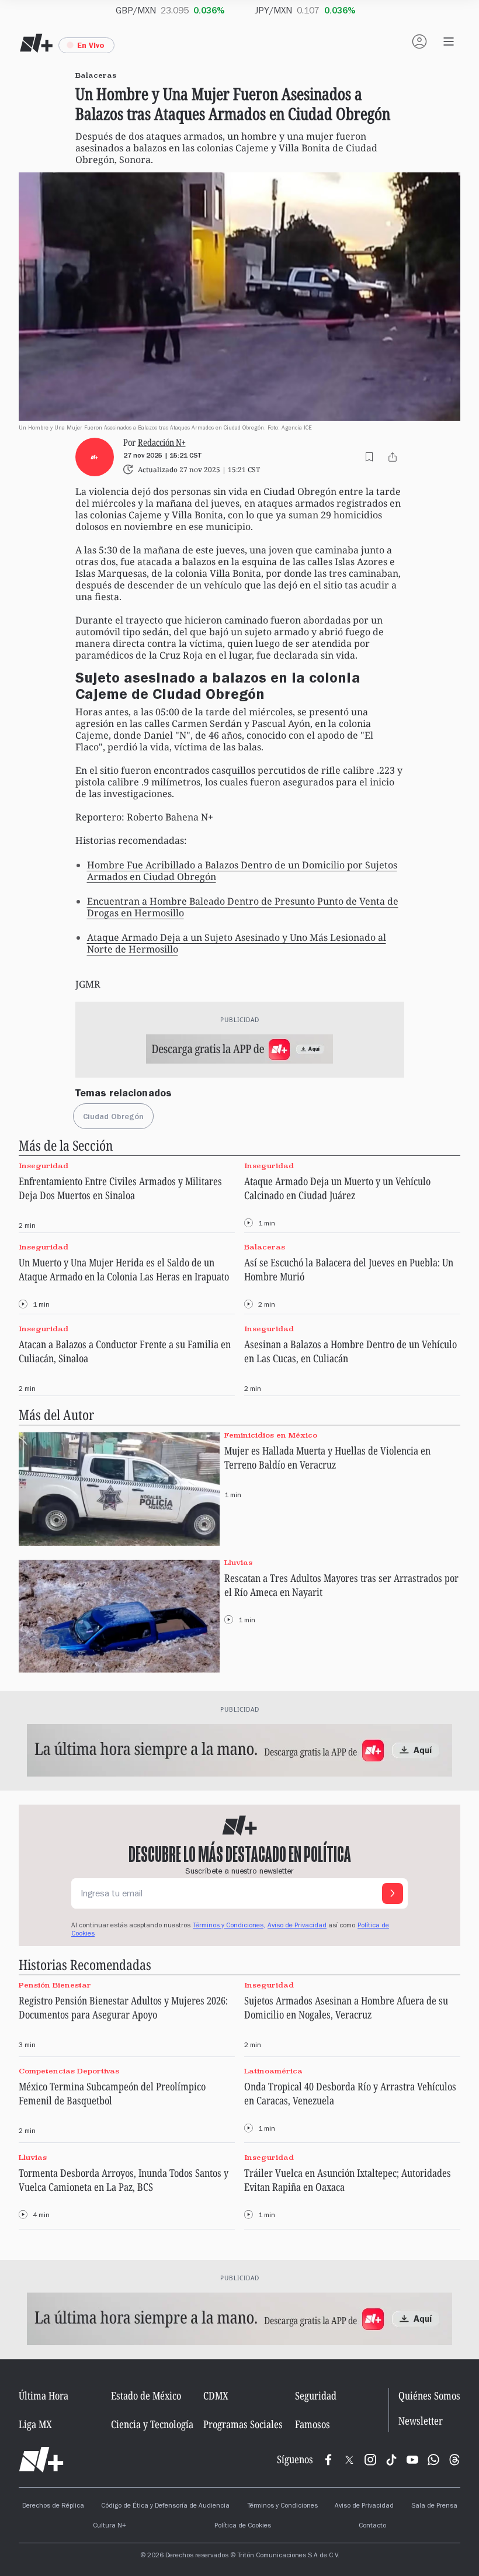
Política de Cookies (243, 2526)
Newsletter (421, 2421)
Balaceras (265, 1247)
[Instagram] (370, 2460)
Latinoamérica (273, 2071)
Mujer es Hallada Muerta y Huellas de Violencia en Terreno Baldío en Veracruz (327, 1457)
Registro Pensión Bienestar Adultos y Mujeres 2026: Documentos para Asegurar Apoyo (123, 2007)
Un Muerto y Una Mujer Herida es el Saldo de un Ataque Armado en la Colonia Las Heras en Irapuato (124, 1269)
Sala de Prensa (434, 2506)
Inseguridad (44, 1166)
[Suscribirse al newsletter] (393, 1893)
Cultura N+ (110, 2526)
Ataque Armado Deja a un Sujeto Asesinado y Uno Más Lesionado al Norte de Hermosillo (237, 943)
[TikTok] (391, 2460)
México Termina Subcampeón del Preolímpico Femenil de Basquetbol (112, 2093)
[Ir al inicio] (41, 2460)
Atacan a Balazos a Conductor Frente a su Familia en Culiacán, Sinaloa (125, 1351)
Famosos (313, 2424)
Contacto (372, 2526)
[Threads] (454, 2460)
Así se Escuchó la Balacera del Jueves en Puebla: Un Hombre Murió (349, 1269)
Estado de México (146, 2395)
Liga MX (35, 2424)
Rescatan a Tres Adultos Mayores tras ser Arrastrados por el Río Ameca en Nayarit (341, 1585)
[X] (349, 2460)
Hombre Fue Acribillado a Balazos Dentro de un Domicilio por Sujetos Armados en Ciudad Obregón (242, 871)
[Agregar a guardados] (369, 457)
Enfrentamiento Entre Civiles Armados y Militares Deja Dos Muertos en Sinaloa (120, 1188)
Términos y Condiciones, (229, 1926)
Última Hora (44, 2395)
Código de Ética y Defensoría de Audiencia (165, 2506)
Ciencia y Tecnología (152, 2424)
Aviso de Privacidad (297, 1926)
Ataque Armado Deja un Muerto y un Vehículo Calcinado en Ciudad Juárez (337, 1188)
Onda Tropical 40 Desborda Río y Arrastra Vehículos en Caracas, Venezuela (350, 2093)
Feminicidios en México (271, 1435)
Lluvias (238, 1562)
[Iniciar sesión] (419, 41)
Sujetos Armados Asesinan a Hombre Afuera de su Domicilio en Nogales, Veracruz (346, 2007)
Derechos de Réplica (53, 2506)
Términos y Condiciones (282, 2506)
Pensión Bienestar (55, 1985)
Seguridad (316, 2395)
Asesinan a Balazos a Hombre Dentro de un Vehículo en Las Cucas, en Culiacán (350, 1351)
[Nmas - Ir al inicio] (36, 43)
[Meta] (328, 2460)
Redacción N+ (162, 442)
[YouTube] (412, 2460)
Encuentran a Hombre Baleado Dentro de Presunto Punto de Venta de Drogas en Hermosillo (243, 907)
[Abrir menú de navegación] (449, 41)
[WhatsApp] (433, 2460)
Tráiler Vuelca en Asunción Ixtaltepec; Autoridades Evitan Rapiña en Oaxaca (348, 2180)
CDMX (216, 2395)
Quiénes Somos (429, 2395)
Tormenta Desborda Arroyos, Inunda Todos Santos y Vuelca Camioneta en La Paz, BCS (124, 2180)
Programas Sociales (243, 2424)
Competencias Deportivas (69, 2071)
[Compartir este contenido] (393, 457)
